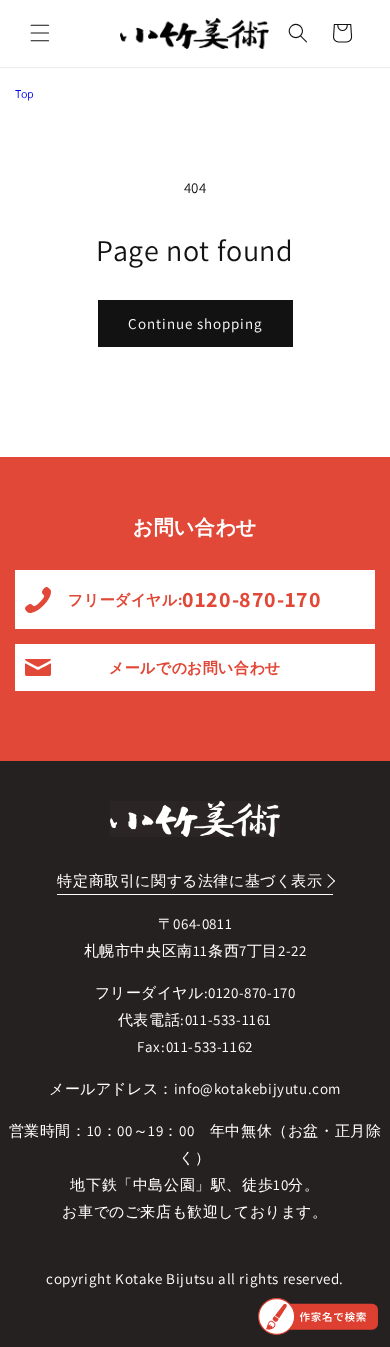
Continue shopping (195, 323)
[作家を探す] (318, 1316)
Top (25, 93)
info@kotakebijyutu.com (257, 1088)
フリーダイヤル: (194, 599)
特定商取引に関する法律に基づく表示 (189, 880)
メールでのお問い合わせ (195, 667)
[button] (40, 33)
